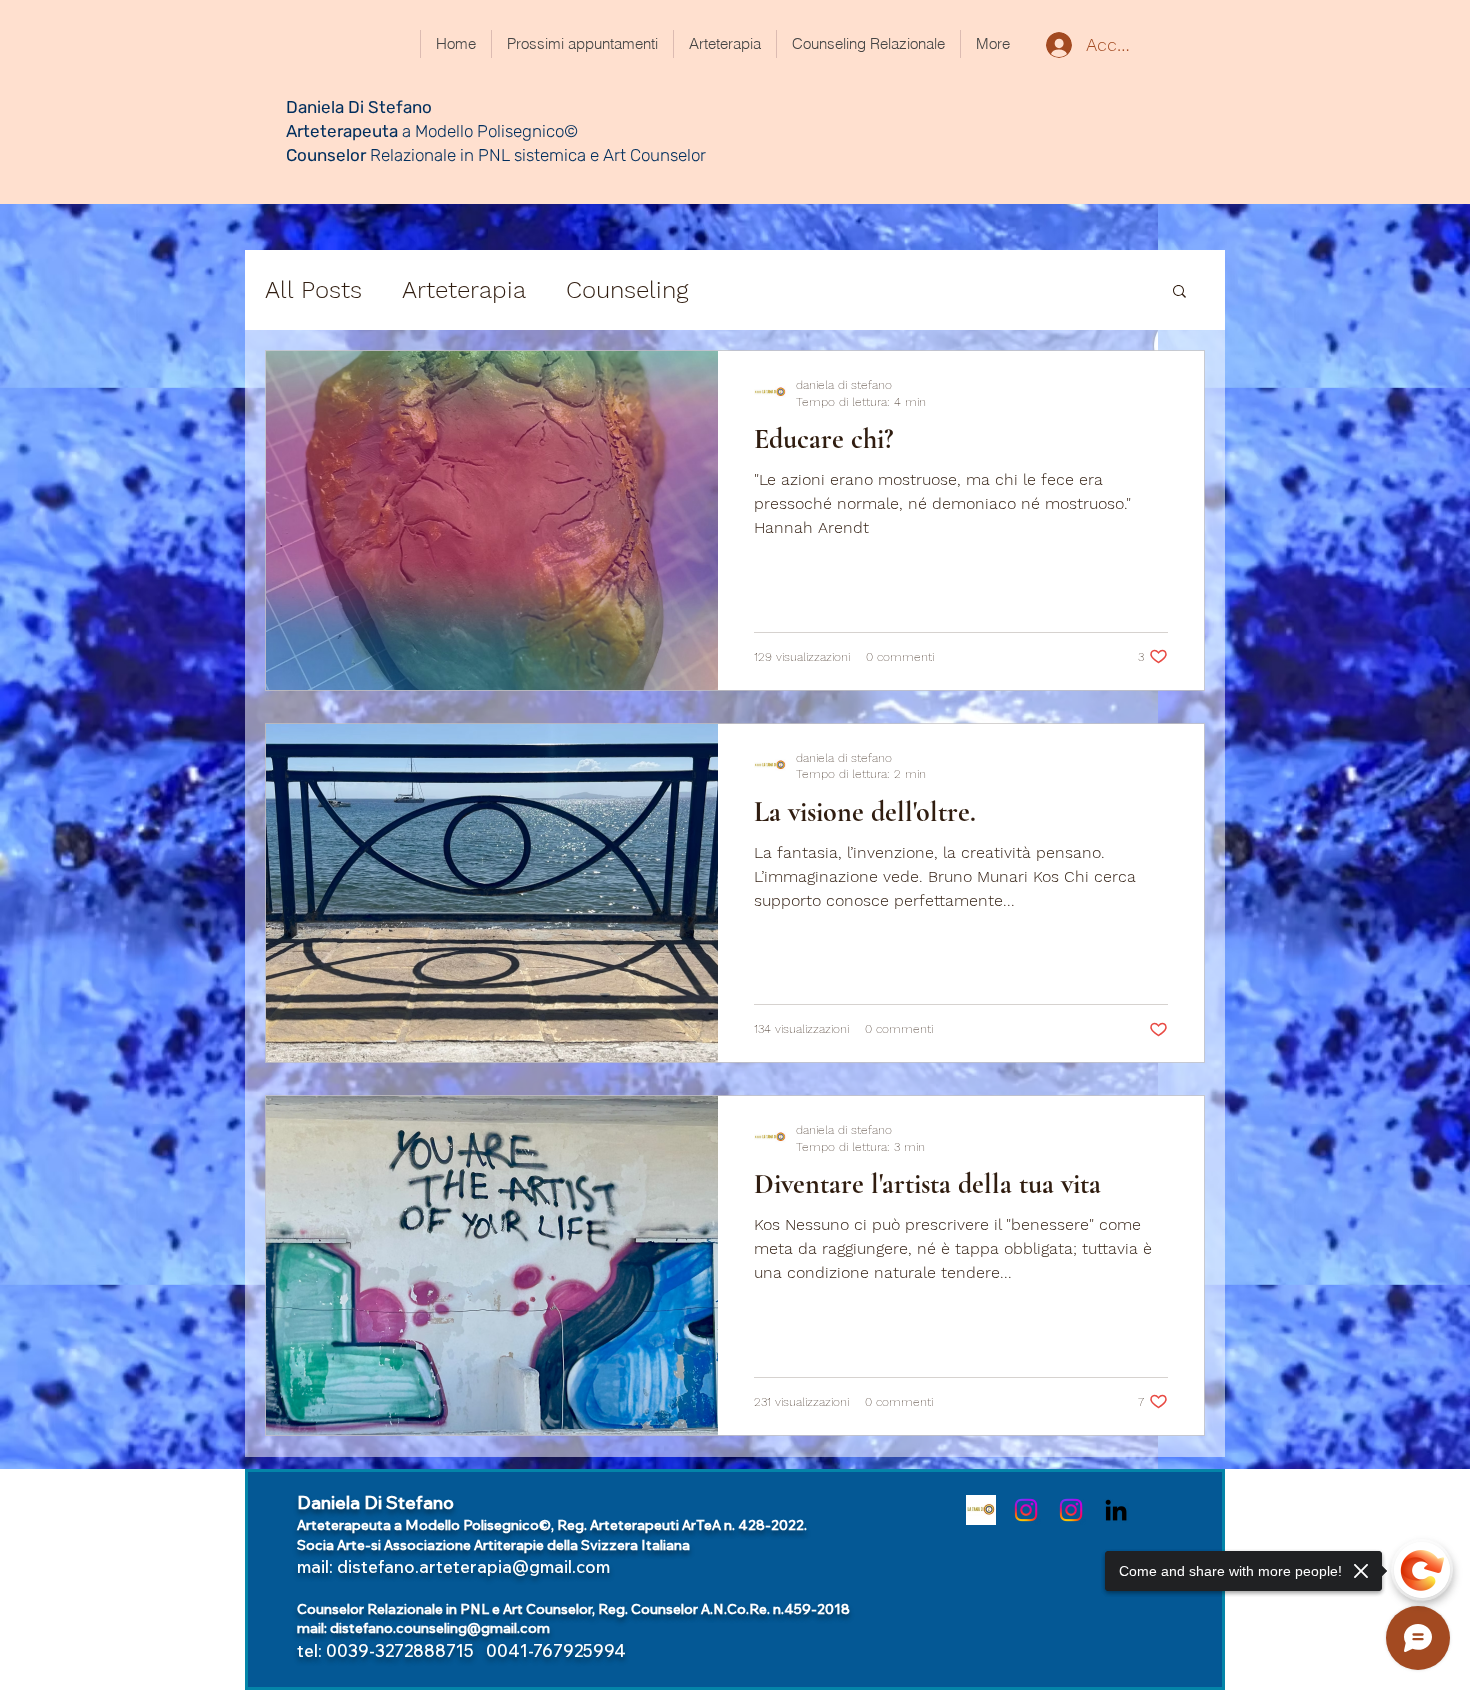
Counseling (627, 290)
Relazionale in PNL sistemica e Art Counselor (536, 155)
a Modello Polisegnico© (490, 131)
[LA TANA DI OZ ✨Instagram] (981, 1510)
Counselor (326, 155)
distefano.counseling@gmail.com (440, 1628)
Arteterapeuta (344, 131)
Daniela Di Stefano (359, 107)
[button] (1179, 292)
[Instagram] (1026, 1510)
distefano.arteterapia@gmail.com (473, 1566)
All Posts (313, 290)
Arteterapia (464, 290)
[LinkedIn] (1116, 1510)
